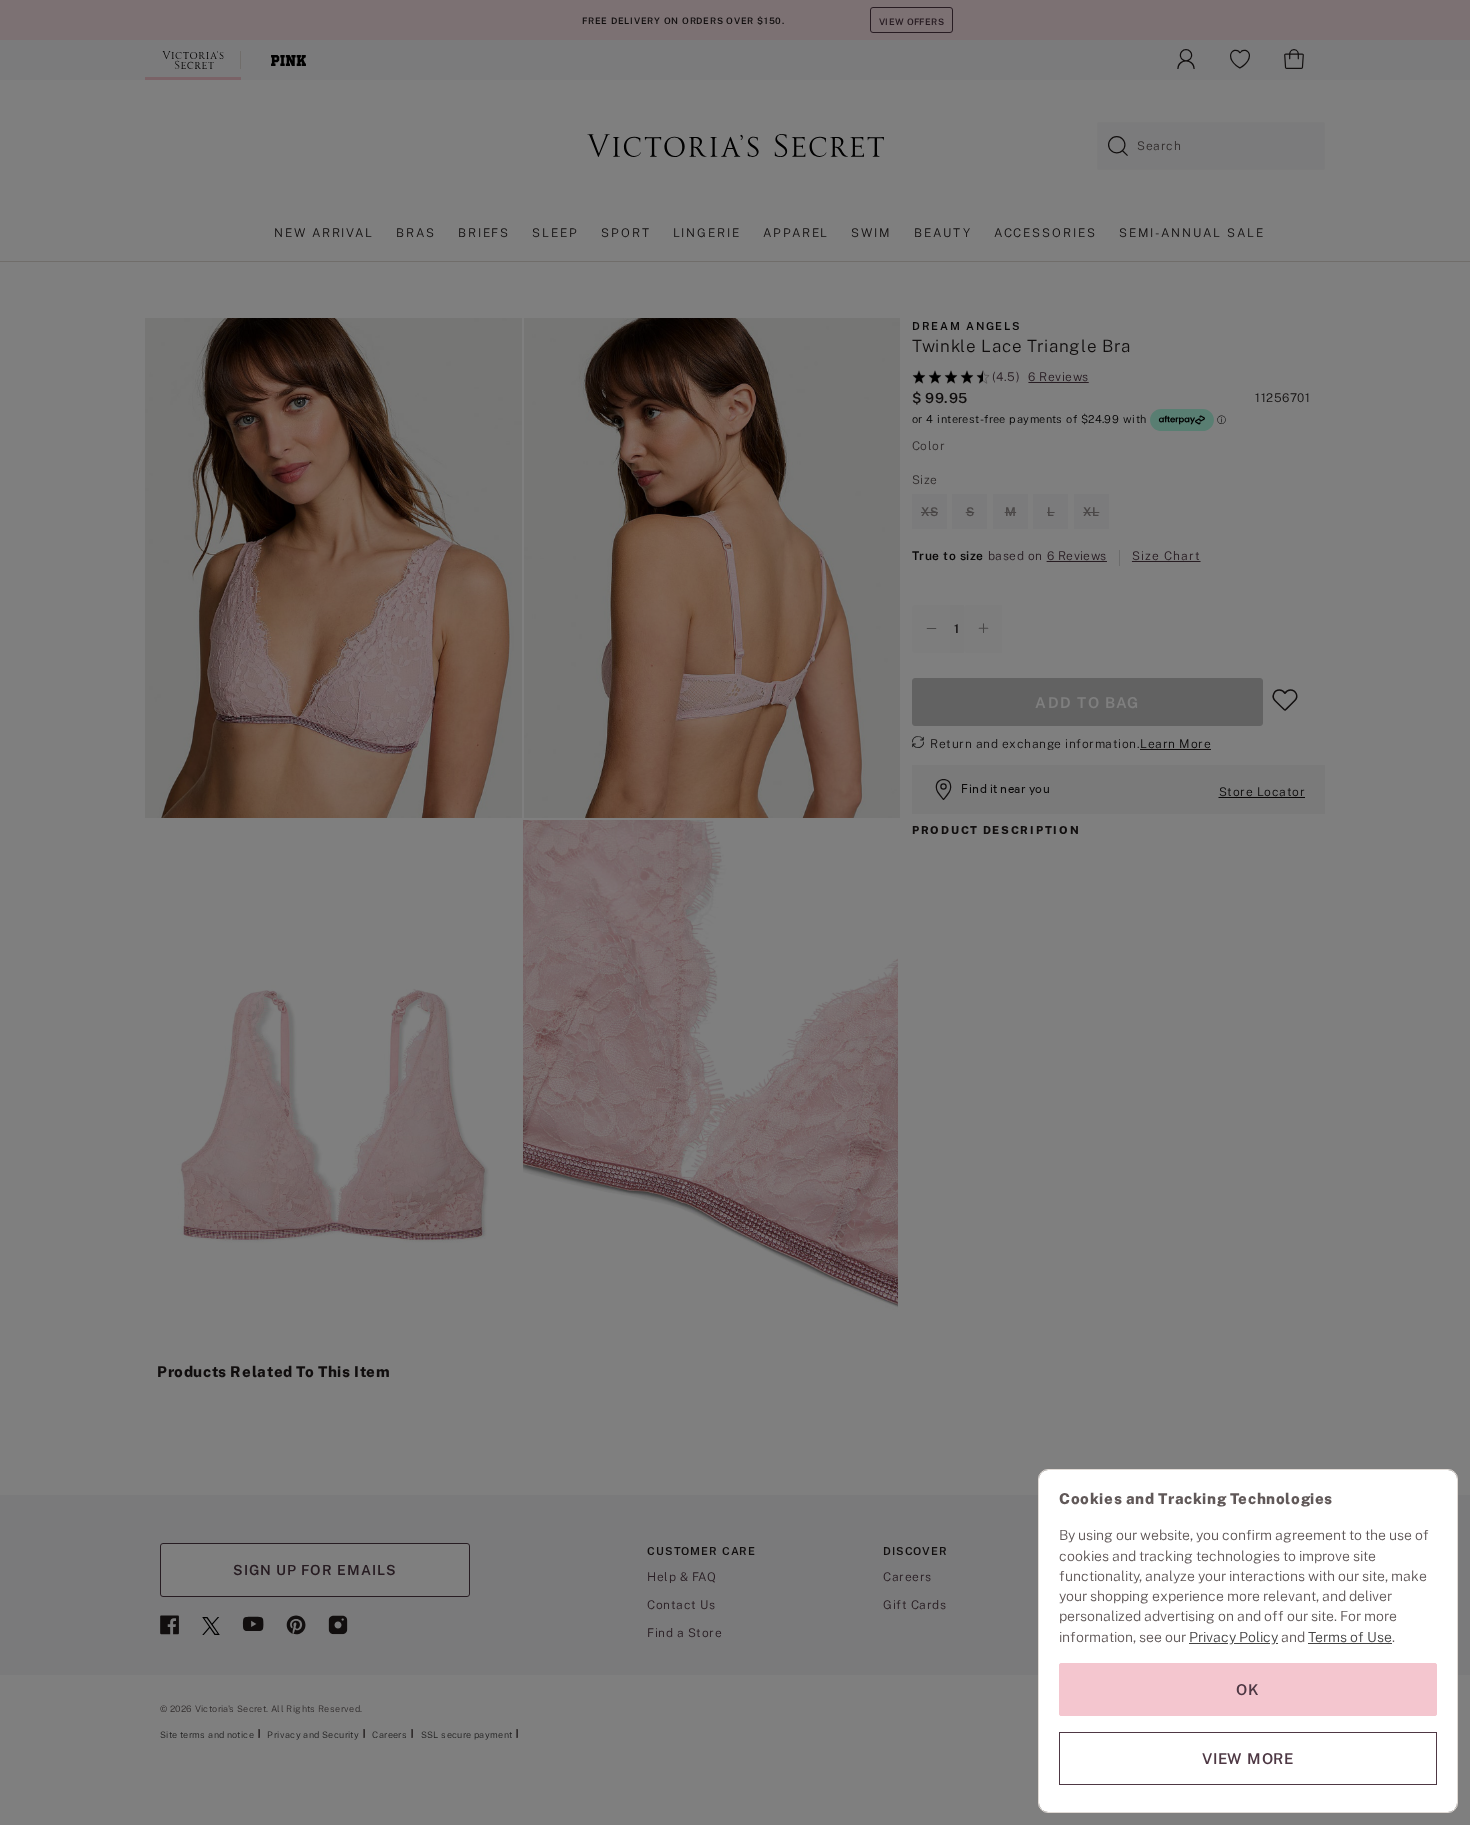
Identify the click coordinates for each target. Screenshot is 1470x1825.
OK (1248, 1689)
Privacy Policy (1233, 1637)
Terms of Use (1350, 1637)
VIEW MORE (1248, 1758)
